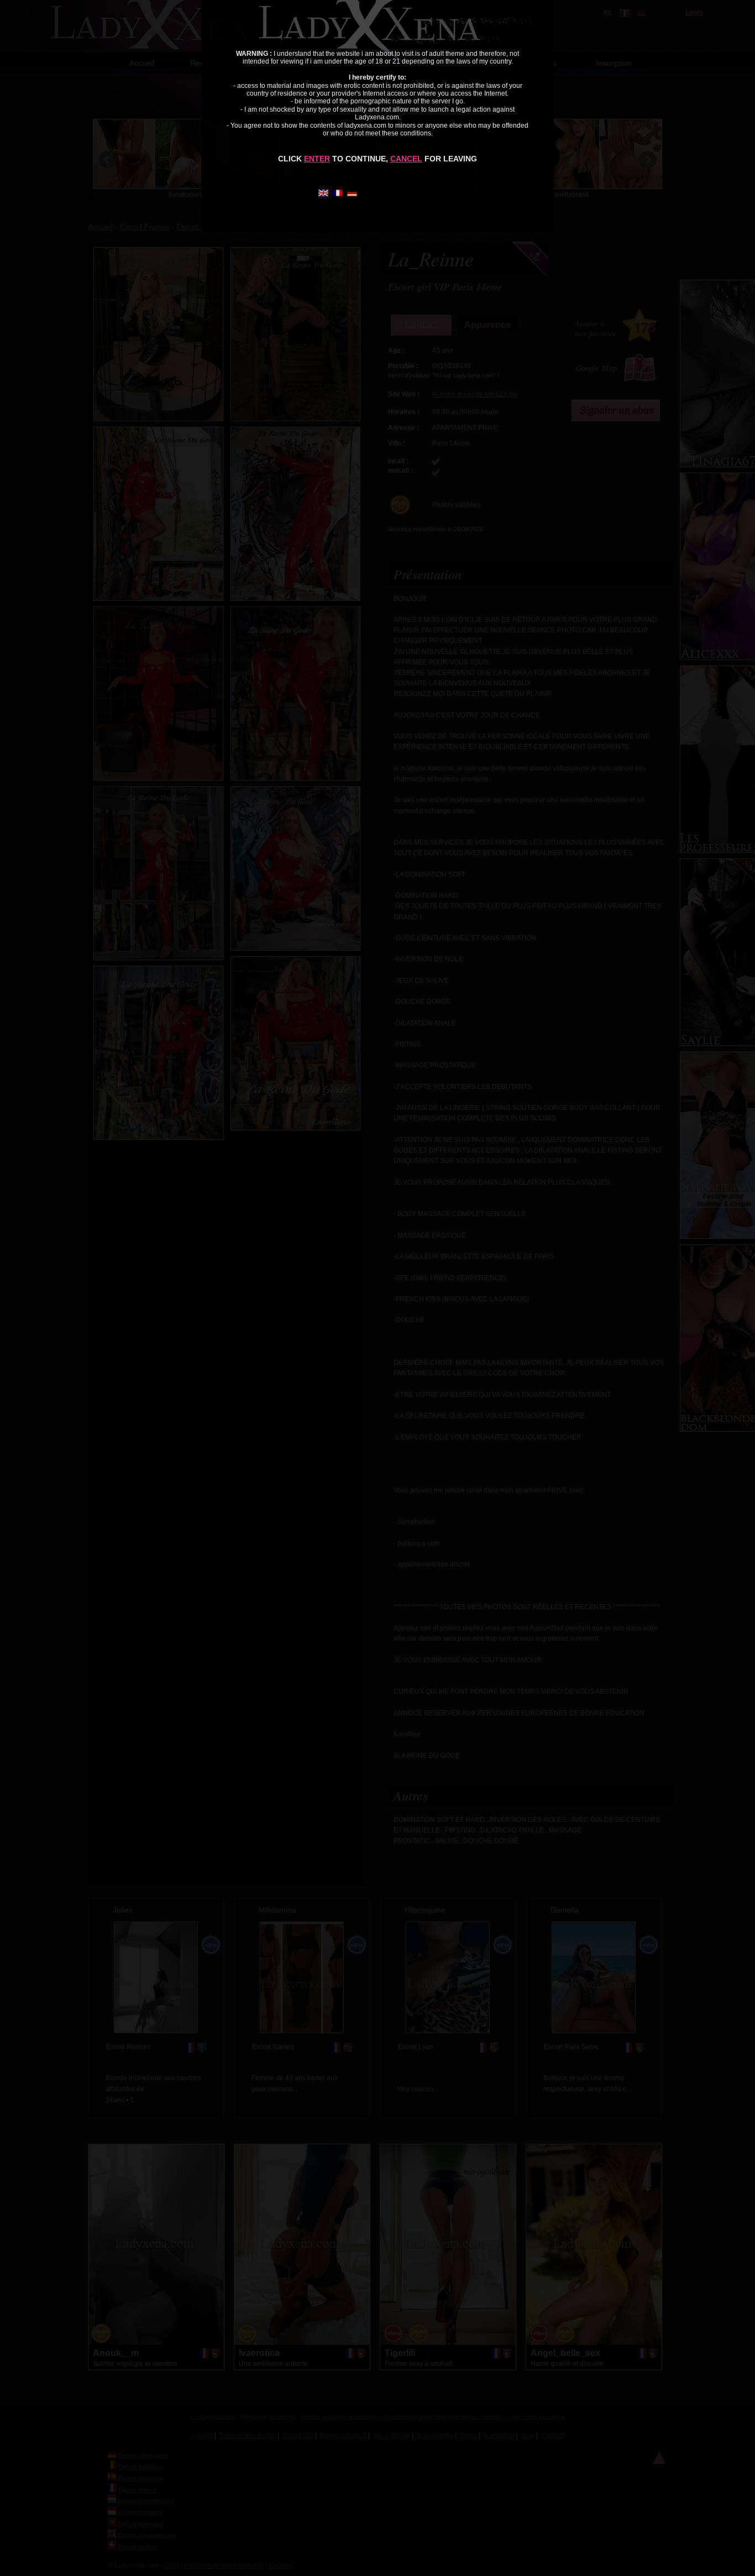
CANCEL (406, 159)
